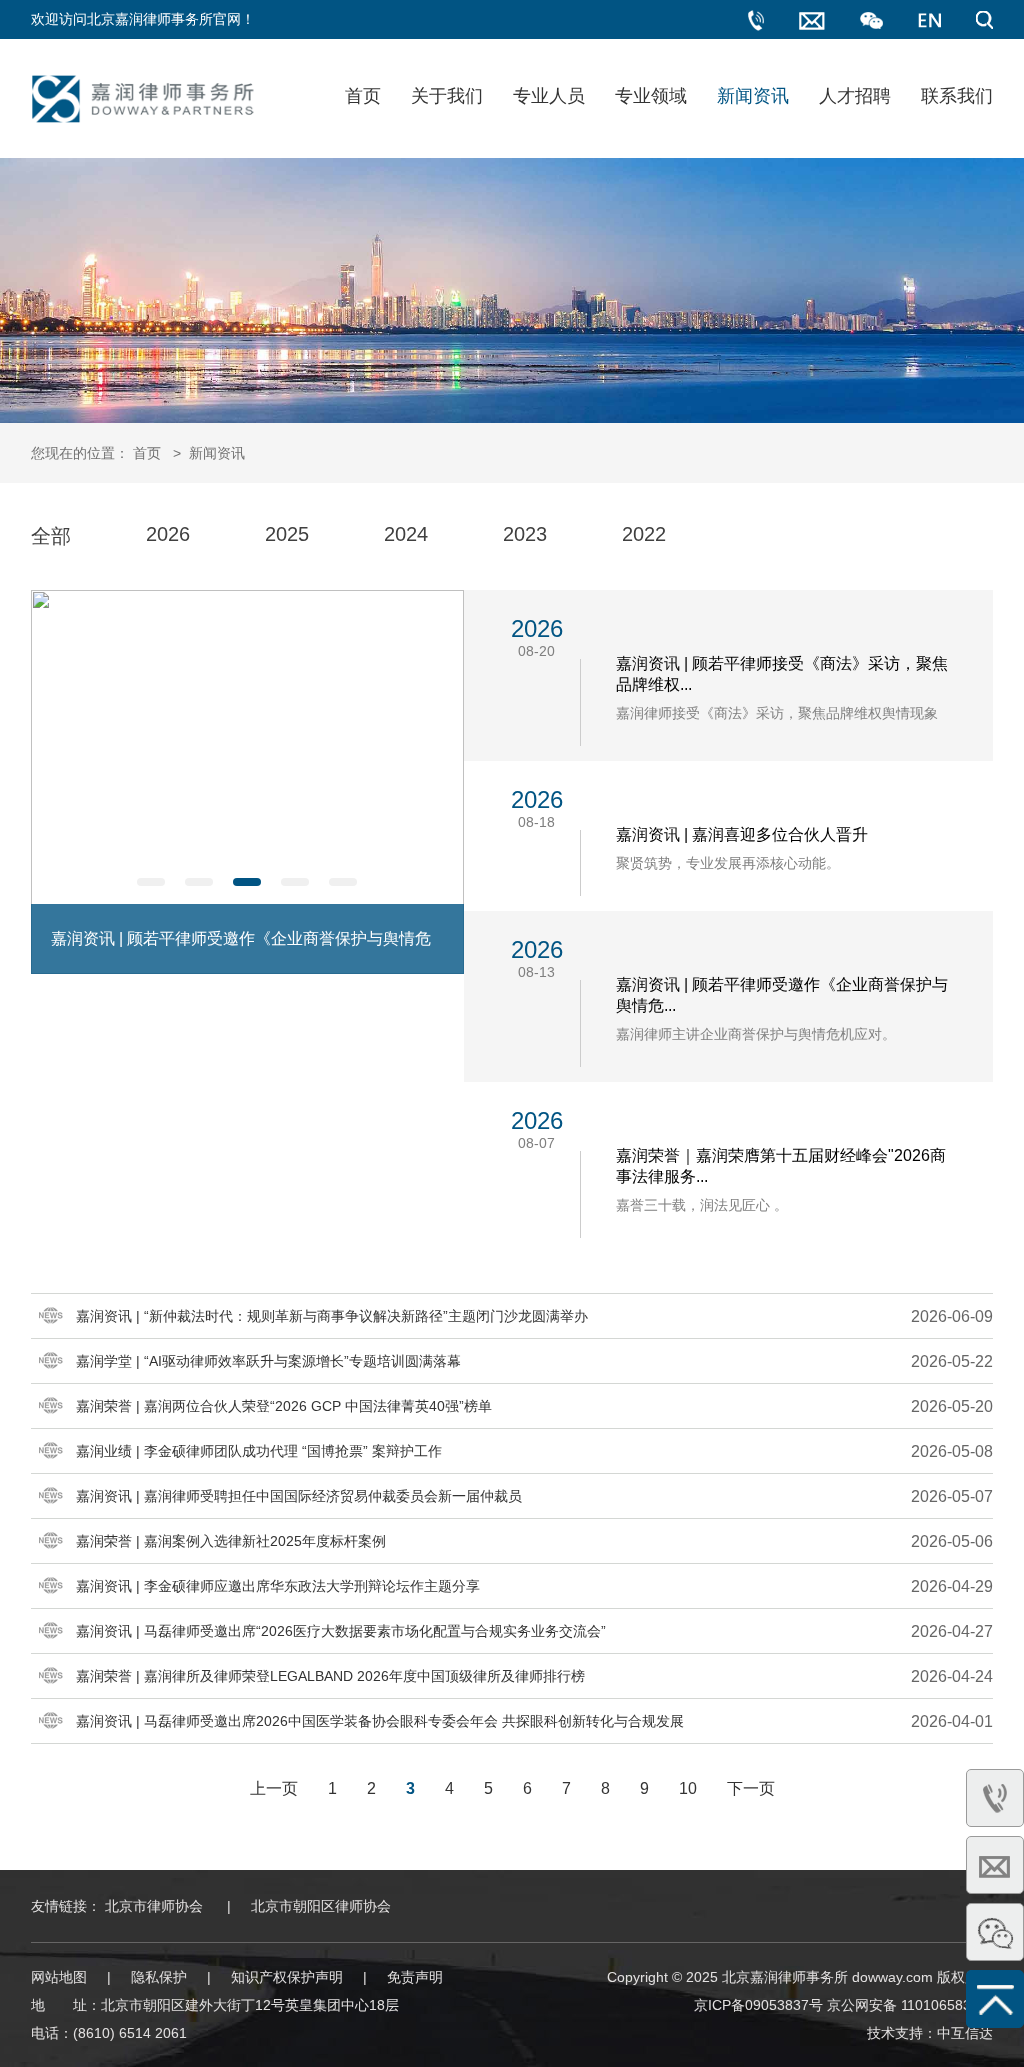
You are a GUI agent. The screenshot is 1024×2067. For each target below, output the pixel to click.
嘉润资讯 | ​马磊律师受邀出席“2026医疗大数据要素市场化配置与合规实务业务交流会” (341, 1631)
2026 (168, 534)
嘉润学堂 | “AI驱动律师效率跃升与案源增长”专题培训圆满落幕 (268, 1361)
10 (688, 1788)
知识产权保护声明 (287, 1977)
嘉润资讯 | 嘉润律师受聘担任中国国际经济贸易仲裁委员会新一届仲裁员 (299, 1496)
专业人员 (549, 96)
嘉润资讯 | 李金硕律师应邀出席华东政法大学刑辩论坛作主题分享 (278, 1586)
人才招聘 (855, 96)
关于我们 (447, 96)
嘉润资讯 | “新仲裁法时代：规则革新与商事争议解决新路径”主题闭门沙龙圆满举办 (332, 1316)
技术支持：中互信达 (930, 2033)
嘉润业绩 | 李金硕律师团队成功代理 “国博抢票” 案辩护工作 (259, 1451)
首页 (363, 96)
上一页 (274, 1788)
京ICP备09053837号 (758, 2005)
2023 (525, 534)
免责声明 (415, 1977)
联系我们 (957, 96)
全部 (51, 536)
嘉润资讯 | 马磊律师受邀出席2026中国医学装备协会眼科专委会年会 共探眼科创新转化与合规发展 (380, 1721)
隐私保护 (159, 1977)
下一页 (751, 1788)
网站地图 (59, 1977)
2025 (287, 534)
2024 (406, 534)
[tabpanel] (247, 782)
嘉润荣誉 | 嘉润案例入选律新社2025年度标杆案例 (231, 1541)
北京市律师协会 (154, 1906)
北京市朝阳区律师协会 (321, 1906)
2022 (644, 534)
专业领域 (651, 96)
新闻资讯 (753, 96)
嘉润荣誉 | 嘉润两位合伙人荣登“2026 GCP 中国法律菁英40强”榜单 (284, 1406)
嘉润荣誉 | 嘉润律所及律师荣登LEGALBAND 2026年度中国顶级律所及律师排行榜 (330, 1676)
